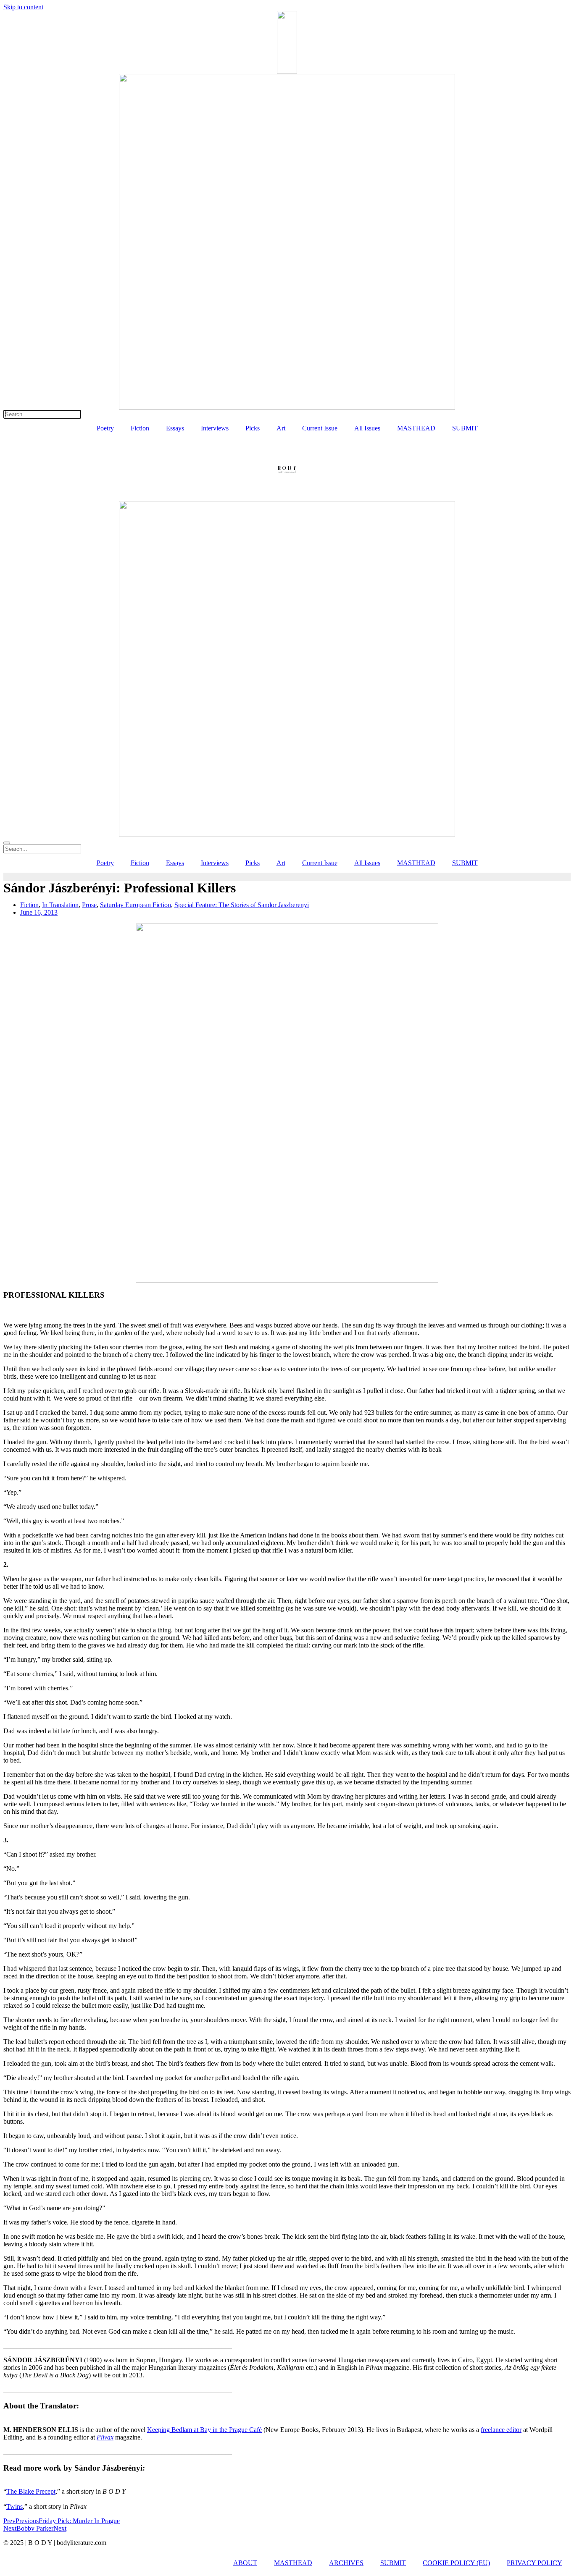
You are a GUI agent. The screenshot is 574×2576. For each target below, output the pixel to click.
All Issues (367, 428)
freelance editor (501, 2430)
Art (281, 428)
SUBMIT (465, 428)
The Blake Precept (31, 2491)
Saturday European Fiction (136, 905)
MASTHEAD (416, 428)
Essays (175, 428)
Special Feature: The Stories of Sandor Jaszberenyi (242, 905)
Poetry (105, 428)
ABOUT (245, 2563)
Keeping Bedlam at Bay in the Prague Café (204, 2430)
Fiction (140, 428)
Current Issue (320, 428)
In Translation (60, 905)
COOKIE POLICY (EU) (456, 2563)
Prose (89, 905)
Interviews (215, 428)
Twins (14, 2506)
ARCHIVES (346, 2563)
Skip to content (23, 7)
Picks (253, 428)
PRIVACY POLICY (535, 2563)
